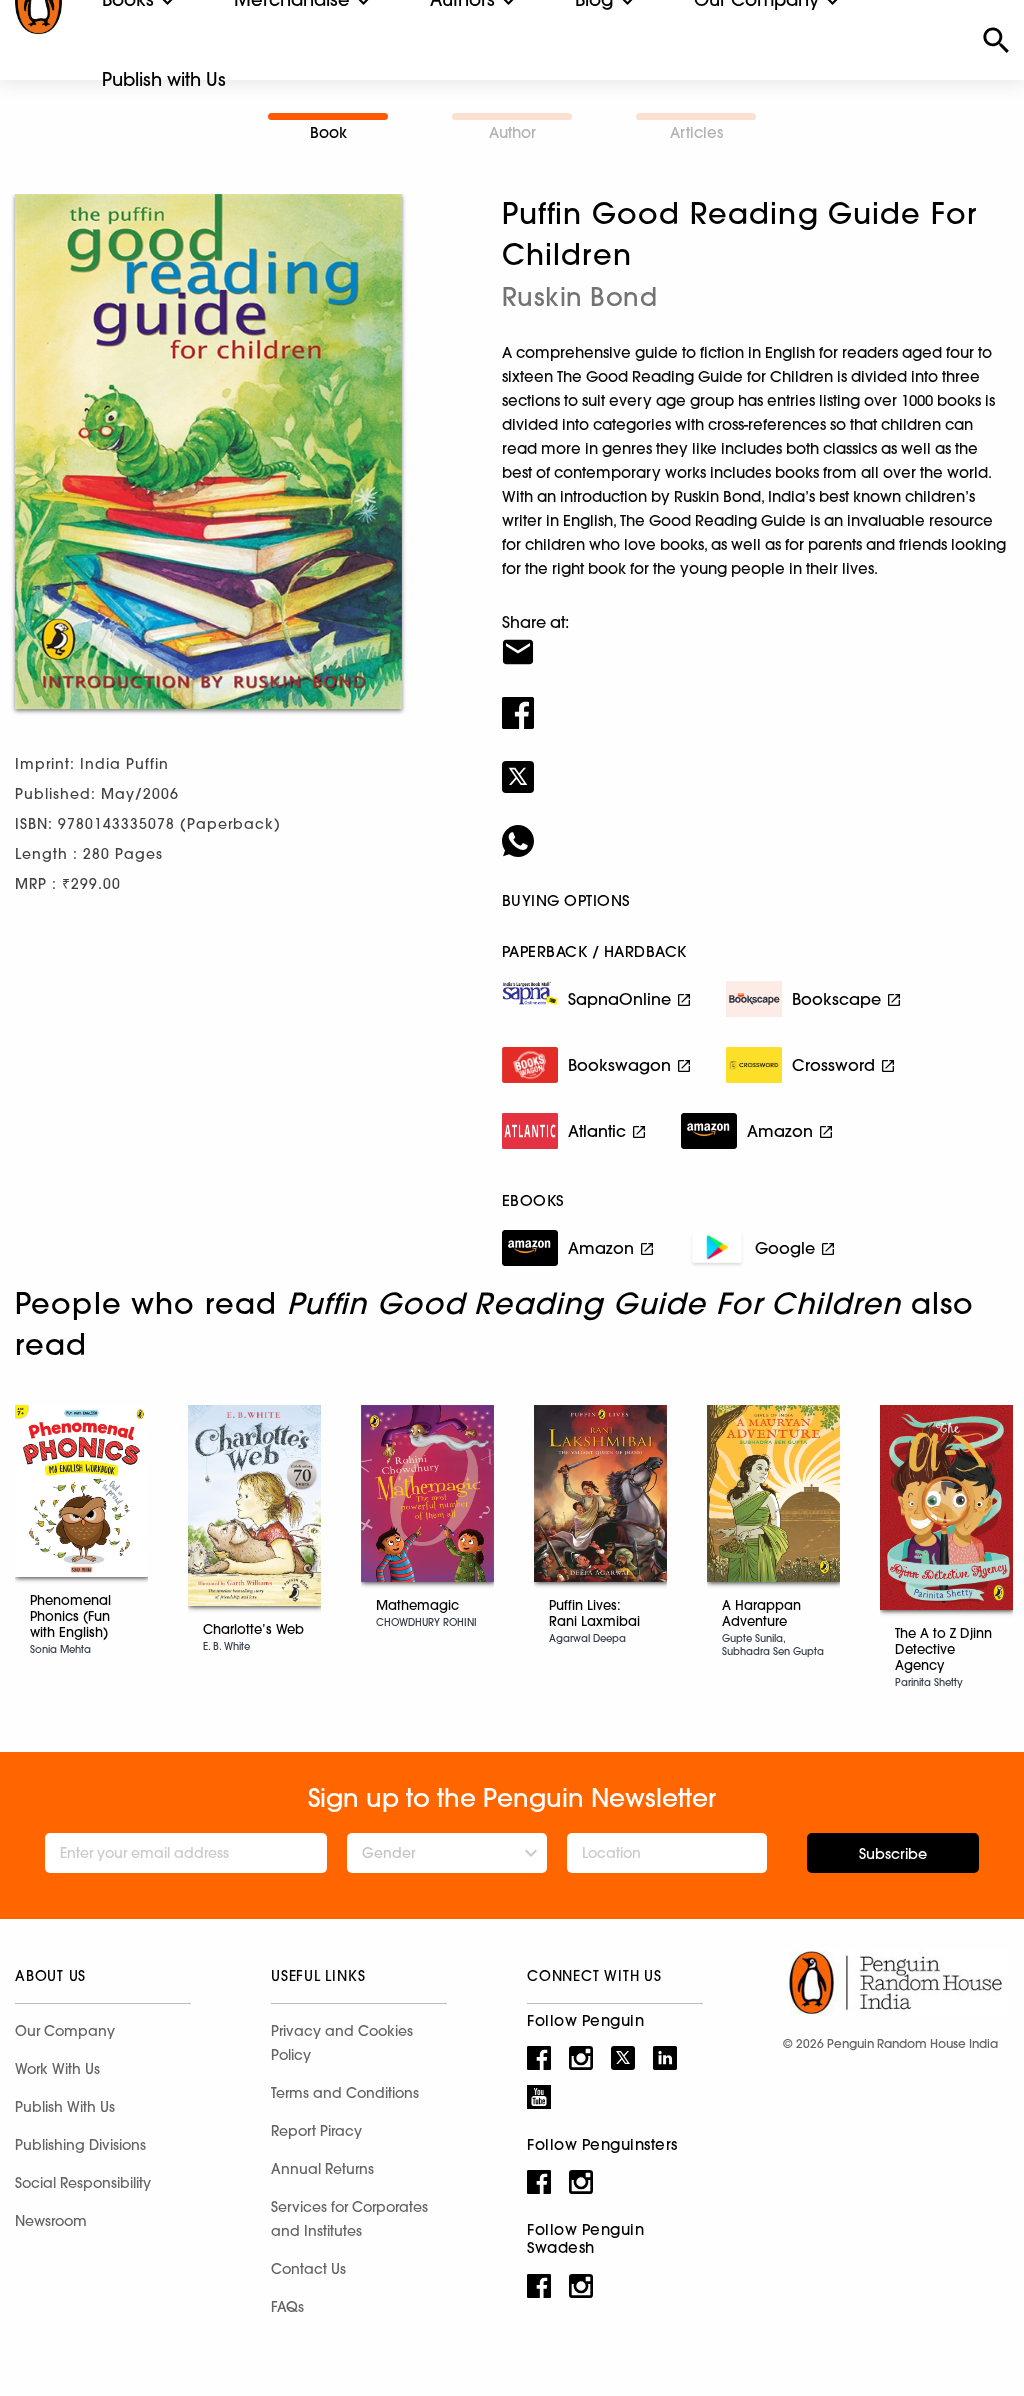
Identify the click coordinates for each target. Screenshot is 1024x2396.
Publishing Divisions (80, 2145)
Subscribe (893, 1854)
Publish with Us (164, 79)
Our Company (65, 2031)
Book (328, 132)
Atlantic (597, 1131)
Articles (696, 132)
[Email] (755, 639)
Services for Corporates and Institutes (349, 2219)
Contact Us (308, 2269)
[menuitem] (164, 80)
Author (512, 132)
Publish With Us (65, 2107)
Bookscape (836, 999)
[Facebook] (755, 700)
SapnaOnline (619, 999)
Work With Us (57, 2069)
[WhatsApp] (755, 828)
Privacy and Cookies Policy (342, 2043)
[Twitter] (755, 764)
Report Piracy (316, 2131)
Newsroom (51, 2221)
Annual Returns (322, 2169)
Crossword (833, 1065)
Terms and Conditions (345, 2093)
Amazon (780, 1131)
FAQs (287, 2307)
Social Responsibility (83, 2183)
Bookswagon (619, 1065)
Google (785, 1248)
